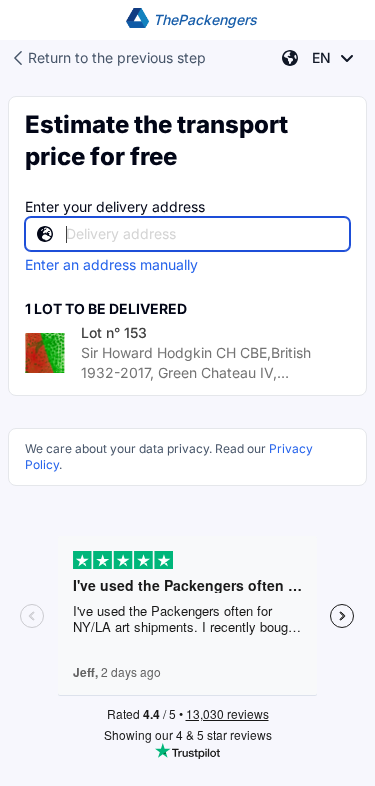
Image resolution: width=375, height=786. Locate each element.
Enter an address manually (111, 264)
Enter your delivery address (115, 206)
